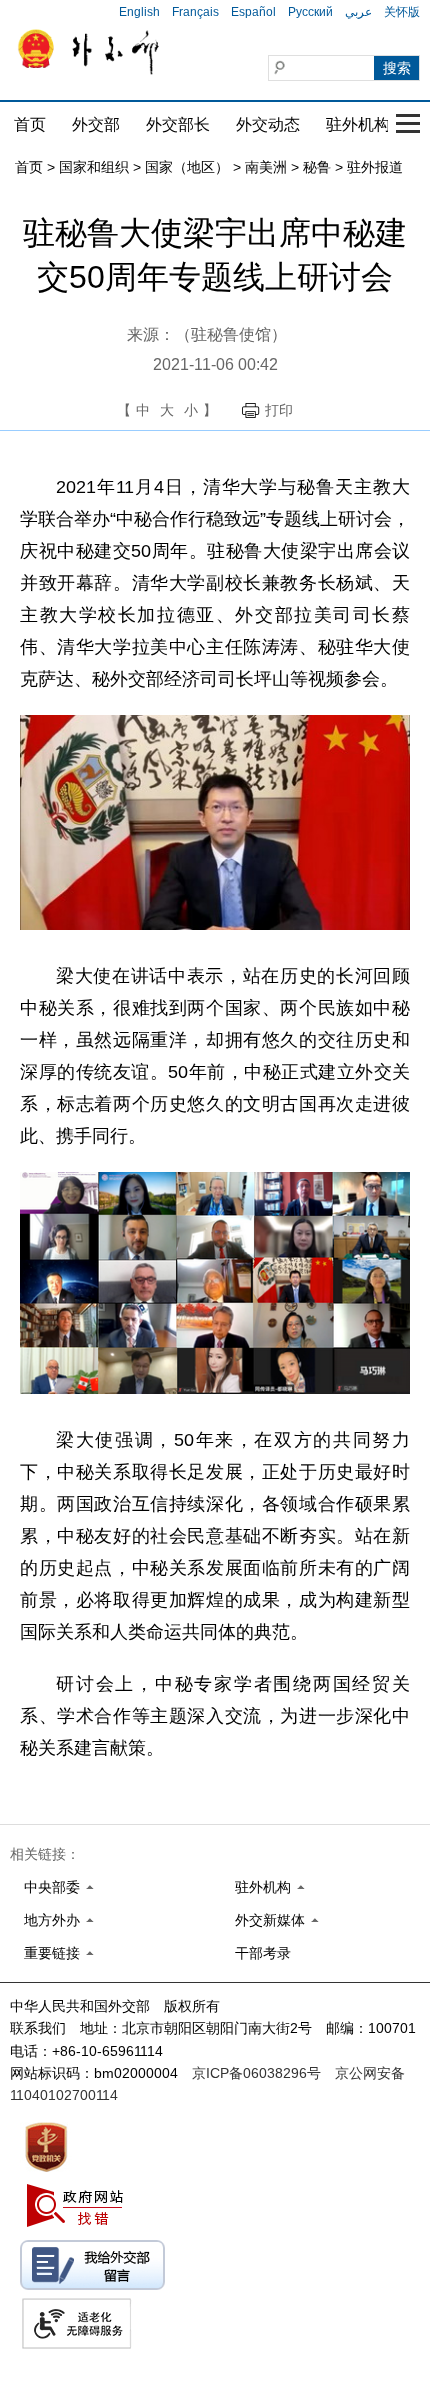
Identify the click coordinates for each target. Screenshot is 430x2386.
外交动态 (268, 124)
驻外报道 (375, 167)
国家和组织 (94, 167)
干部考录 (263, 1953)
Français (195, 12)
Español (253, 12)
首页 (30, 124)
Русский (310, 12)
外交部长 (178, 124)
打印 (279, 410)
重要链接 (52, 1953)
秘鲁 (317, 167)
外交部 (96, 124)
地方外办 (52, 1920)
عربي (358, 12)
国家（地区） (187, 167)
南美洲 (266, 167)
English (139, 12)
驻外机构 (358, 124)
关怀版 (402, 12)
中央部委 (52, 1887)
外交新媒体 (270, 1920)
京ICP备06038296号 (256, 2073)
